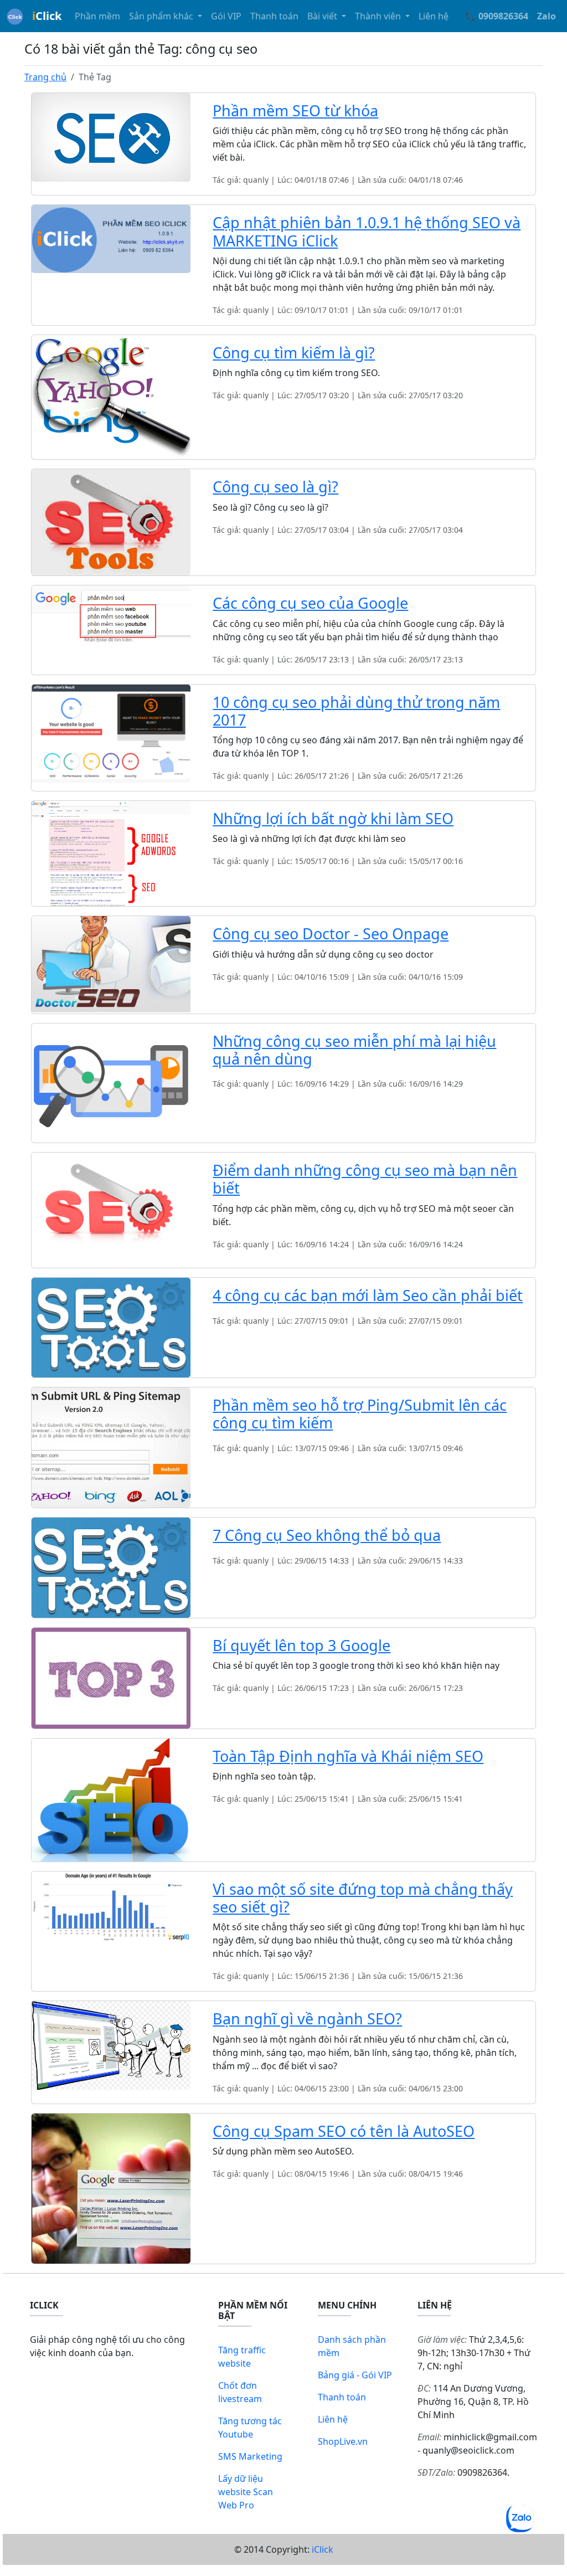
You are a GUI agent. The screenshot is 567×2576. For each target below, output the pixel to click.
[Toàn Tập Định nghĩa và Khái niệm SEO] (111, 1799)
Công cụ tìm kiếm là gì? (294, 353)
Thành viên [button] (379, 16)
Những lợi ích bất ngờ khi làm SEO (333, 818)
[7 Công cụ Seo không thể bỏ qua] (111, 1567)
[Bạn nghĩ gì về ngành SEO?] (111, 2044)
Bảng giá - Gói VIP (355, 2375)
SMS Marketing (250, 2456)
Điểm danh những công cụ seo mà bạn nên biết (365, 1179)
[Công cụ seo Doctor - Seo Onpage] (111, 964)
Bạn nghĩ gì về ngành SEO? (307, 2019)
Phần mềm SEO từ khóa (295, 110)
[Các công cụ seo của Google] (111, 614)
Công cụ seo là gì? (275, 487)
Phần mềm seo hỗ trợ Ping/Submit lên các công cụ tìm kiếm (360, 1414)
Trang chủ (45, 77)
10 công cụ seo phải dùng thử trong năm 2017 (356, 711)
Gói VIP (226, 16)
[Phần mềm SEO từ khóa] (111, 136)
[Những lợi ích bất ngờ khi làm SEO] (111, 853)
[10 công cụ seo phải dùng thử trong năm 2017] (111, 733)
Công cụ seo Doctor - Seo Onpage (331, 934)
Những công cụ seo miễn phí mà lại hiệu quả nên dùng (354, 1050)
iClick (323, 2549)
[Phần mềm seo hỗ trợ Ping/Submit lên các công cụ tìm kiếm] (111, 1447)
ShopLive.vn (343, 2441)
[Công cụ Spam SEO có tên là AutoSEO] (111, 2188)
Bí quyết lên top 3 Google (301, 1645)
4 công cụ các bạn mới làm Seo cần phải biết (368, 1295)
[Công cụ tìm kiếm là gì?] (111, 396)
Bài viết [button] (323, 16)
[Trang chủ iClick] (15, 16)
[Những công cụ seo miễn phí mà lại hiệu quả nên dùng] (111, 1082)
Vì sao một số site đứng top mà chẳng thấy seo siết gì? (363, 1898)
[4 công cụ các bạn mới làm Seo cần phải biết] (111, 1326)
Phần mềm (97, 16)
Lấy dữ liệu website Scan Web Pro (246, 2492)
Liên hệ (434, 16)
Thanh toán (274, 16)
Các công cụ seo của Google (310, 603)
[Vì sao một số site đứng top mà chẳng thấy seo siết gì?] (111, 1905)
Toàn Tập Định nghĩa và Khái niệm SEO (348, 1756)
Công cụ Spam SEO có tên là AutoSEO (344, 2131)
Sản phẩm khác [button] (162, 16)
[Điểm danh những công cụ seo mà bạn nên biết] (111, 1209)
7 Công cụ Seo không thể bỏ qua (327, 1535)
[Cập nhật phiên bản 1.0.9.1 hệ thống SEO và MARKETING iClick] (111, 238)
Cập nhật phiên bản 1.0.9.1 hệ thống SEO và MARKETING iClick (367, 231)
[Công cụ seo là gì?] (111, 522)
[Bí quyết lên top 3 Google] (111, 1677)
